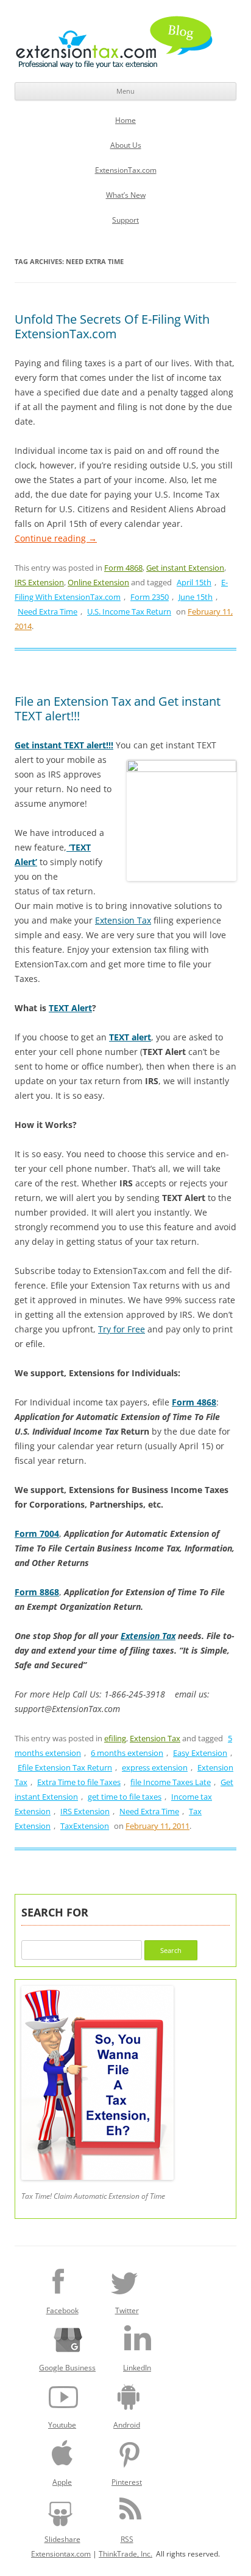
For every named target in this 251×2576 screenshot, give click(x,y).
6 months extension (127, 1753)
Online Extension (98, 582)
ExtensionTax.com (126, 170)
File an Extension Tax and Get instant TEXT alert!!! (118, 708)
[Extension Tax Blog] (115, 42)
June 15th (196, 597)
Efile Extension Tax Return (65, 1767)
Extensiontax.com (61, 2554)
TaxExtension (85, 1826)
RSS (127, 2539)
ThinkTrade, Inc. (125, 2554)
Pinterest (127, 2482)
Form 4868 (123, 568)
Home (125, 120)
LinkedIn (137, 2368)
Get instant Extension (185, 568)
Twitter (127, 2310)
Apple (62, 2482)
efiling (115, 1738)
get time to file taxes (125, 1797)
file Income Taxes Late (171, 1782)
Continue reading (56, 538)
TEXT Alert (70, 1008)
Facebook (62, 2310)
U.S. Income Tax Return (129, 611)
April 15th (194, 582)
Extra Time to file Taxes (79, 1782)
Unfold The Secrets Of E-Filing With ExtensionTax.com (112, 326)
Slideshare (62, 2539)
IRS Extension (39, 582)
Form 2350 (150, 597)
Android (127, 2425)
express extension (155, 1767)
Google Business (67, 2368)
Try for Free (122, 1329)
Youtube (62, 2425)
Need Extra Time (48, 611)
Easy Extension (200, 1753)
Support (125, 220)
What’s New (126, 195)
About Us (126, 145)
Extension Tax (123, 920)
